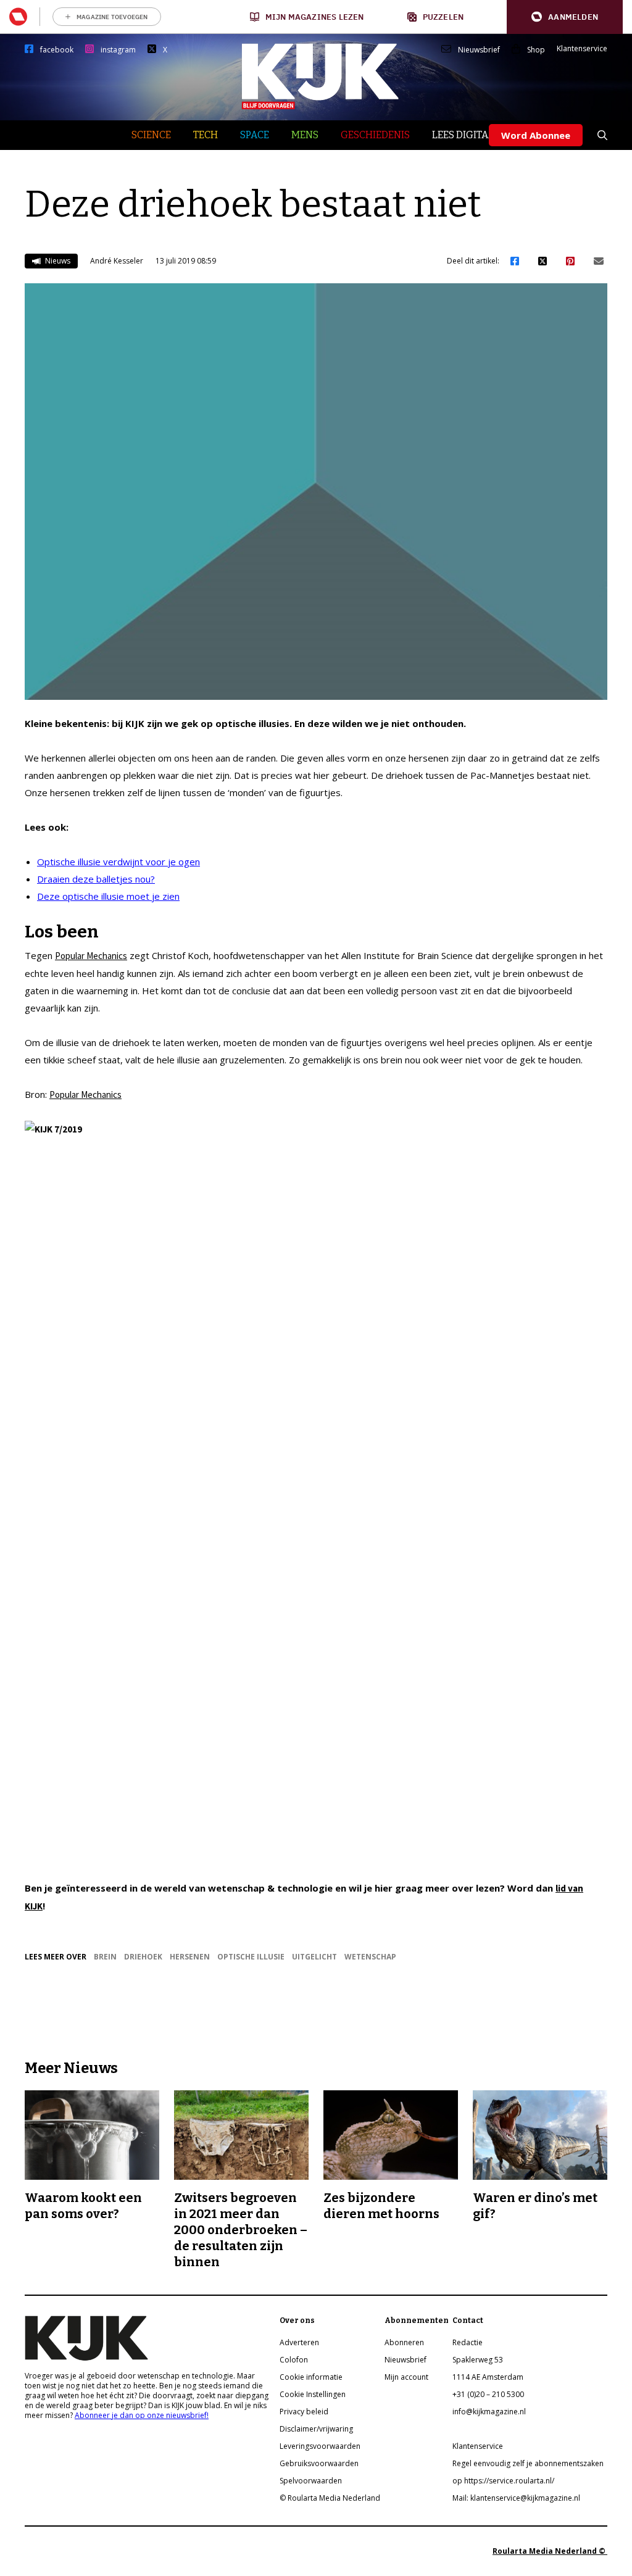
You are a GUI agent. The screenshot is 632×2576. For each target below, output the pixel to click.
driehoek (143, 1957)
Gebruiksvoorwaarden (319, 2463)
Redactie (468, 2342)
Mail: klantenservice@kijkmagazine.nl (516, 2498)
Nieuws (57, 261)
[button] (565, 17)
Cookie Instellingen (313, 2394)
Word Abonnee (536, 135)
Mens (305, 135)
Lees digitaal (466, 135)
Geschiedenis (375, 135)
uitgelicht (314, 1957)
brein (105, 1957)
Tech (206, 135)
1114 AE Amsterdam (488, 2377)
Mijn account (406, 2377)
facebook (57, 50)
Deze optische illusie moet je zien (108, 896)
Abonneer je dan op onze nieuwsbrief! (142, 2415)
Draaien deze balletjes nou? (96, 879)
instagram (118, 50)
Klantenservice (582, 49)
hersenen (190, 1957)
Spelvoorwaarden (311, 2481)
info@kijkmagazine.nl (489, 2412)
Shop (536, 50)
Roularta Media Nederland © (550, 2551)
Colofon (294, 2360)
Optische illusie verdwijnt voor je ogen (118, 862)
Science (151, 135)
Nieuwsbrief (479, 50)
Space (255, 135)
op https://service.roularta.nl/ (503, 2481)
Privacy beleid (304, 2412)
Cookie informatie (311, 2377)
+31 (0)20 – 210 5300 (488, 2394)
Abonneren (404, 2342)
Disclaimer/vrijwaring (316, 2429)
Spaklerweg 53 (478, 2360)
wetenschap (370, 1957)
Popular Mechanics (91, 956)
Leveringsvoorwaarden (320, 2446)
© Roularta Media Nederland (330, 2498)
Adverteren (299, 2342)
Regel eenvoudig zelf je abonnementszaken (528, 2463)
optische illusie (251, 1957)
